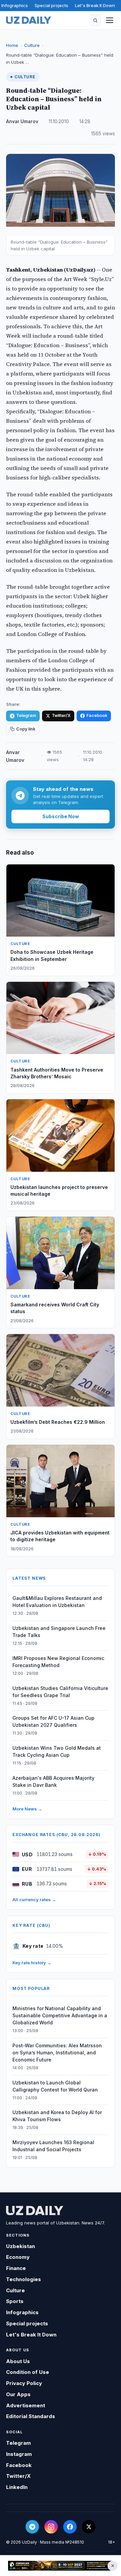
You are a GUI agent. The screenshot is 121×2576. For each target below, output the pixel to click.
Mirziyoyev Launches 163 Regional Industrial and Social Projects (53, 2146)
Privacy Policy (24, 2383)
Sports (15, 2301)
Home (12, 45)
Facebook (97, 715)
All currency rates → (34, 1900)
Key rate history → (32, 1963)
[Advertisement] (61, 2566)
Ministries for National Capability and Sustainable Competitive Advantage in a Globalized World (60, 2015)
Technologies (24, 2279)
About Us (18, 2361)
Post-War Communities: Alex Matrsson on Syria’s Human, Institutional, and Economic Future (57, 2053)
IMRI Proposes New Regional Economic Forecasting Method (58, 1662)
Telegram (26, 715)
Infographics (15, 5)
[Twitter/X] (89, 2527)
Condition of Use (28, 2372)
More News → (27, 1809)
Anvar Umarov (22, 121)
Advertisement (26, 2405)
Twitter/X (61, 715)
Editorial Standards (31, 2416)
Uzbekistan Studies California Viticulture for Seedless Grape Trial (60, 1692)
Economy (18, 2257)
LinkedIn (17, 2487)
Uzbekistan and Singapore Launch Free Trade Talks (59, 1632)
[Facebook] (70, 2527)
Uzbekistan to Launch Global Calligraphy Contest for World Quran (55, 2086)
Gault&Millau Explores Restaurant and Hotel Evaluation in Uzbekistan (57, 1602)
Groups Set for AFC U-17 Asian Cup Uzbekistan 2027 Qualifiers (53, 1721)
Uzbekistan (21, 2246)
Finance (16, 2268)
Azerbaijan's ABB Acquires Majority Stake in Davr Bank (53, 1781)
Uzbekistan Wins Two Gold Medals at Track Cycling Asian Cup (57, 1751)
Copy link (26, 729)
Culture (32, 45)
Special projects (51, 5)
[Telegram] (32, 2527)
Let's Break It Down (95, 5)
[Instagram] (51, 2527)
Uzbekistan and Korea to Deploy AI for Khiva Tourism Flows (57, 2116)
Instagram (19, 2454)
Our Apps (18, 2394)
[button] (95, 20)
